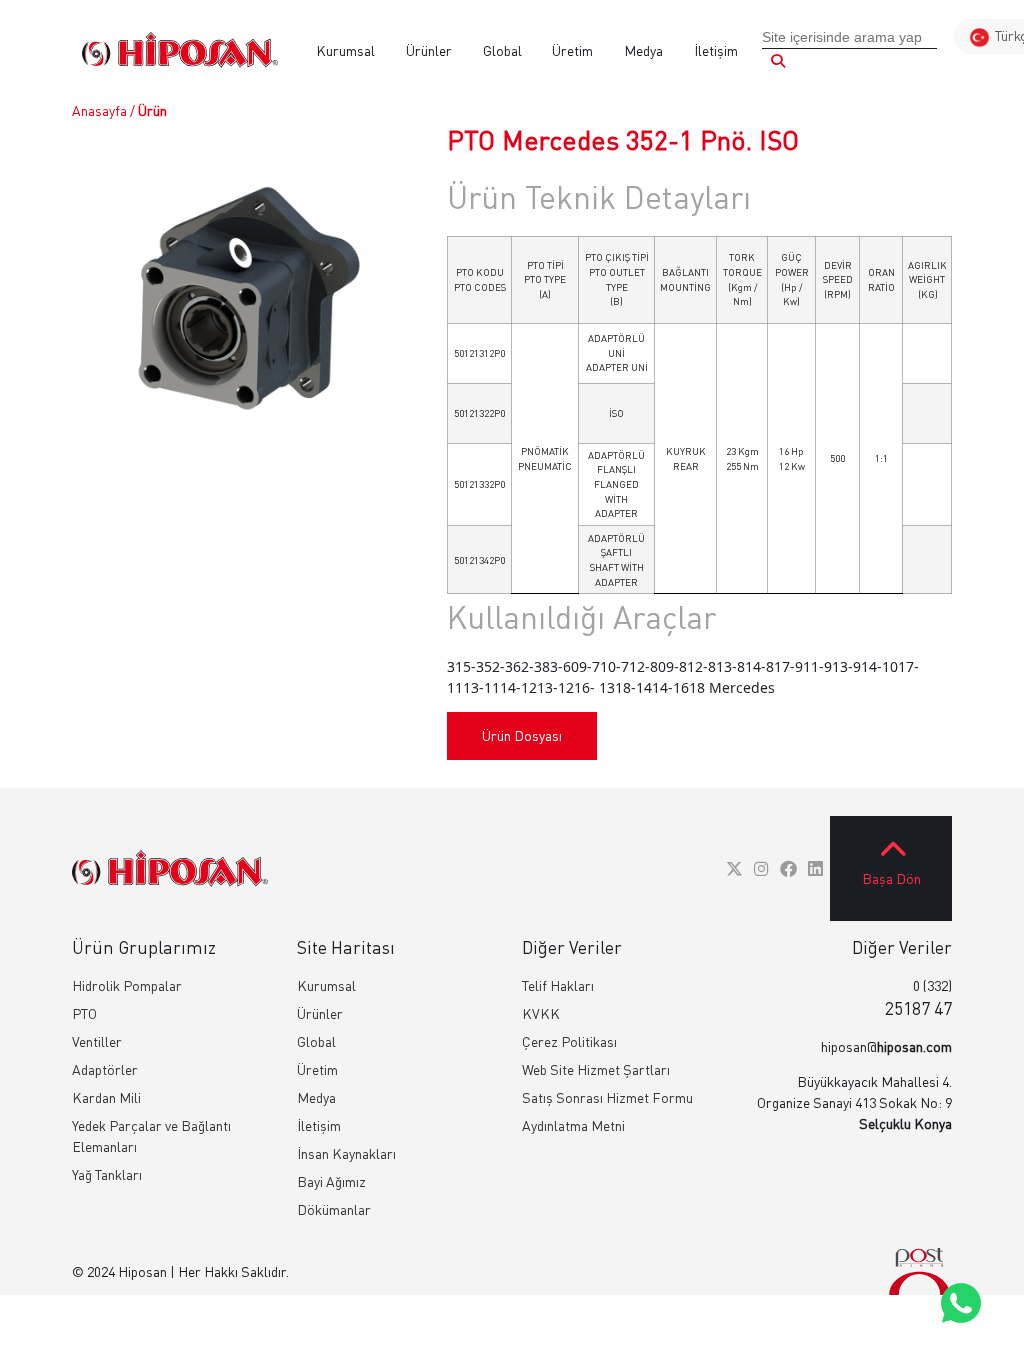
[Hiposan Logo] (180, 50)
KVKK (541, 1013)
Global (502, 50)
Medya (643, 50)
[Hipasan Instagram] (761, 868)
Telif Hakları (558, 985)
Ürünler (429, 50)
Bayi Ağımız (331, 1181)
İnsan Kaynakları (346, 1153)
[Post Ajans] (920, 1271)
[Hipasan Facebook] (788, 868)
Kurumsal (345, 50)
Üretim (572, 50)
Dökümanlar (334, 1209)
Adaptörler (105, 1069)
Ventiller (97, 1041)
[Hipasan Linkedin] (815, 868)
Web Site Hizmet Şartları (596, 1069)
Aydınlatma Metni (573, 1125)
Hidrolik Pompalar (127, 985)
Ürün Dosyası (522, 735)
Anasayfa (99, 110)
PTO (84, 1013)
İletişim (716, 50)
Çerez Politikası (569, 1041)
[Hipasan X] (734, 868)
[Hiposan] (170, 868)
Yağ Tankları (107, 1174)
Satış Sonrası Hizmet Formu (607, 1097)
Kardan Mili (106, 1097)
